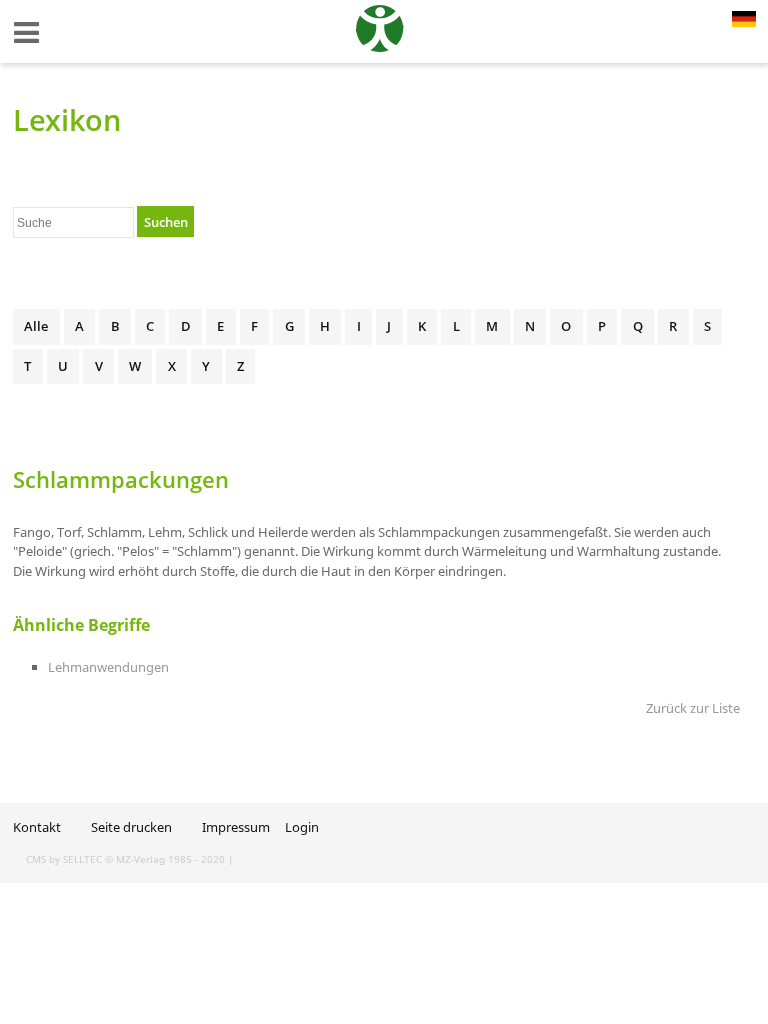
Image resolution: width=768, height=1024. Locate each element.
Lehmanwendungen (108, 667)
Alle (36, 326)
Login (302, 827)
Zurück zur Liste (693, 708)
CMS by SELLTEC (64, 859)
